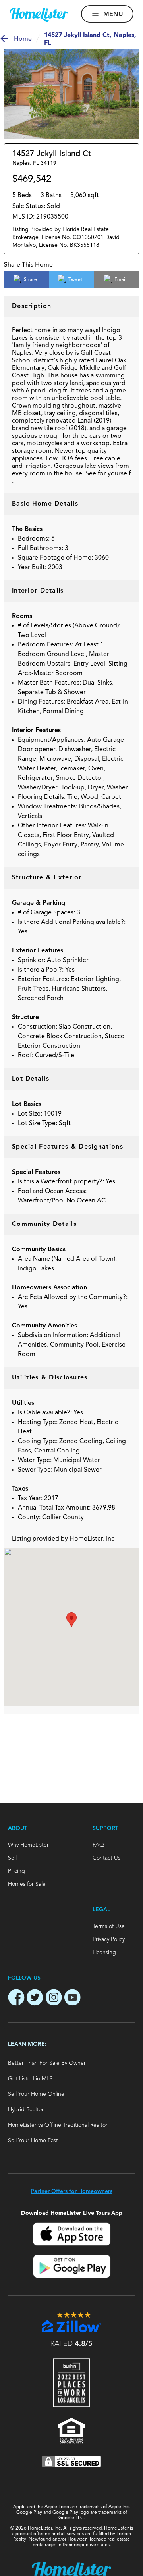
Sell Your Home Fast (33, 2141)
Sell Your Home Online (36, 2094)
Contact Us (106, 1858)
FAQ (98, 1845)
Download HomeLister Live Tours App (72, 2213)
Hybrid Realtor (26, 2110)
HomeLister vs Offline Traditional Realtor (58, 2125)
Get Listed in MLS (30, 2079)
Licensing (104, 1953)
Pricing (16, 1871)
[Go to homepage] (39, 15)
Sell (12, 1858)
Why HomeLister (28, 1845)
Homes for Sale (27, 1884)
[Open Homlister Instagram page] (54, 1999)
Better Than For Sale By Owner (47, 2063)
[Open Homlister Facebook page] (16, 1999)
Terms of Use (109, 1926)
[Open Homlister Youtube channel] (72, 1999)
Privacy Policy (109, 1939)
